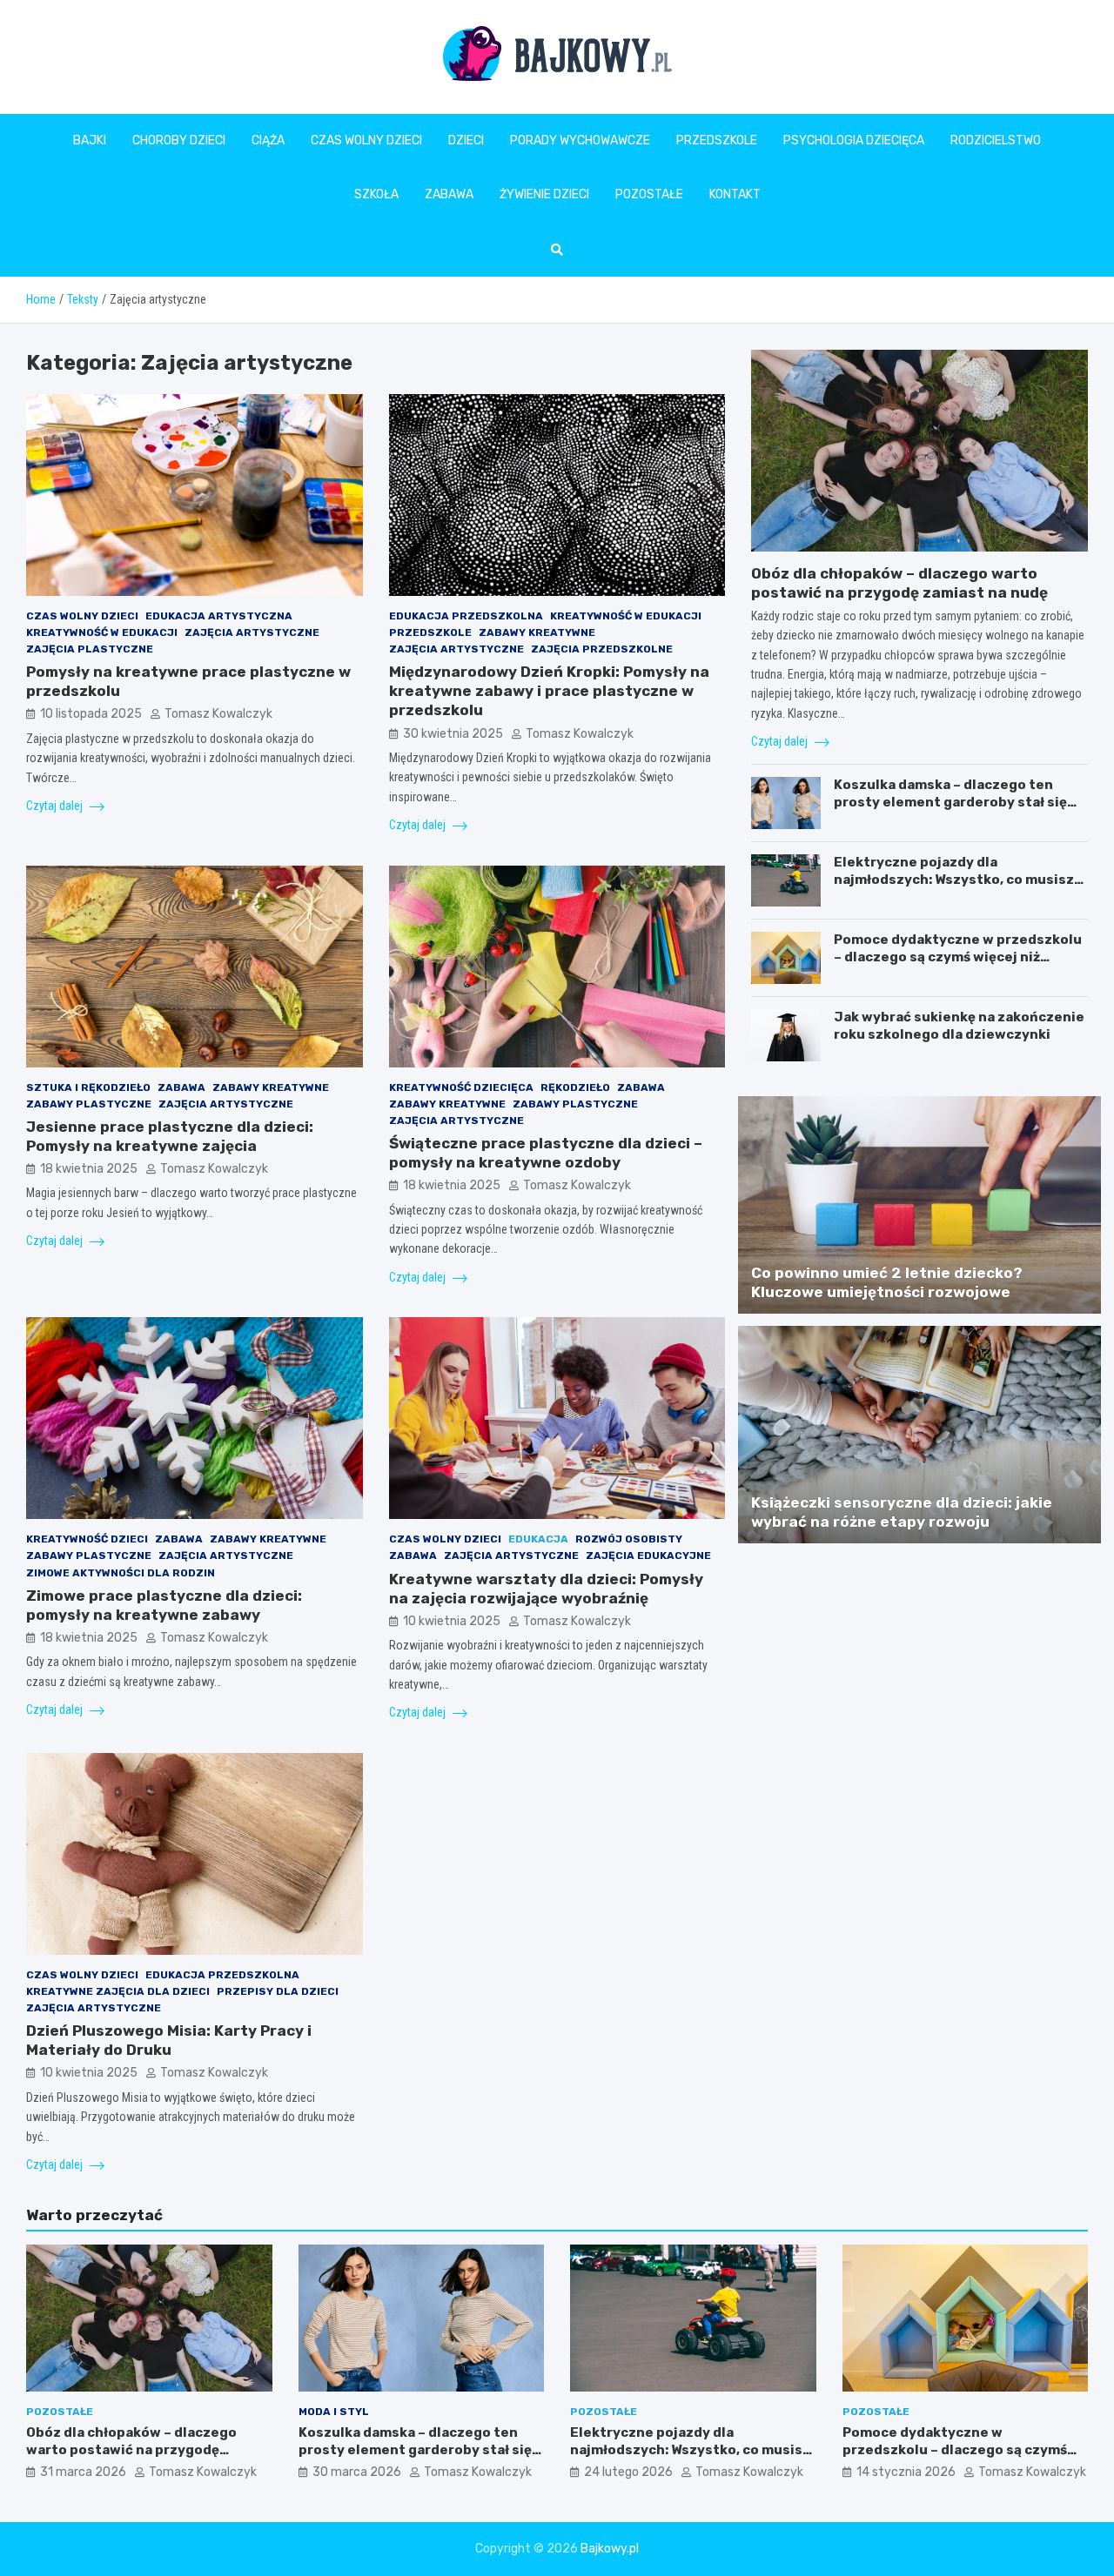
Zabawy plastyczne (89, 1104)
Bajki (90, 141)
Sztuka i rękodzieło (88, 1087)
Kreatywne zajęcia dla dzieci (118, 1991)
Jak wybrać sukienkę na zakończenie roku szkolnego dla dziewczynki (959, 1026)
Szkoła (376, 194)
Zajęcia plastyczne (90, 649)
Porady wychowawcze (580, 141)
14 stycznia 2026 (906, 2472)
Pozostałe (649, 194)
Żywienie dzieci (544, 194)
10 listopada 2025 (91, 714)
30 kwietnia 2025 (453, 734)
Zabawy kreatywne (537, 632)
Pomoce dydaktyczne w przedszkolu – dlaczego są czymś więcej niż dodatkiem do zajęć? (958, 957)
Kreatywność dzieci (87, 1539)
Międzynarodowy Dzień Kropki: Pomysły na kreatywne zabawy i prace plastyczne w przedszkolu (549, 691)
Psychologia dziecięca (854, 141)
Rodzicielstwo (996, 141)
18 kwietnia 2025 (89, 1169)
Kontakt (735, 194)
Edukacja (538, 1539)
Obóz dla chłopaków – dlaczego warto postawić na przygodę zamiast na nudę (131, 2449)
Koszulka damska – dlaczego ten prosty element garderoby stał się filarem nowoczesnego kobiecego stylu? (950, 810)
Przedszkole (717, 141)
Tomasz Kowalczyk (218, 714)
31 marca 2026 (83, 2472)
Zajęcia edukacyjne (648, 1556)
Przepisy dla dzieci (278, 1991)
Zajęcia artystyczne (252, 632)
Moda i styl (334, 2412)
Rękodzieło (575, 1087)
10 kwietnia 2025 (452, 1621)
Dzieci (466, 141)
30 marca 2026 (357, 2472)
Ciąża (268, 141)
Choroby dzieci (179, 141)
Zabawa (449, 194)
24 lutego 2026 (628, 2472)
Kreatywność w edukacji (102, 632)
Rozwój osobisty (629, 1539)
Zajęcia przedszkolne (602, 649)
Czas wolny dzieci (366, 141)
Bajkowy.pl (610, 2549)
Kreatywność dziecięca (461, 1087)
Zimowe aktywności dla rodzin (121, 1573)
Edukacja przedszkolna (466, 616)
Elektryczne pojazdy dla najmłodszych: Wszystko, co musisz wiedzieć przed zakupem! (954, 879)
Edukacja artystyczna (219, 616)
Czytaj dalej (56, 806)
